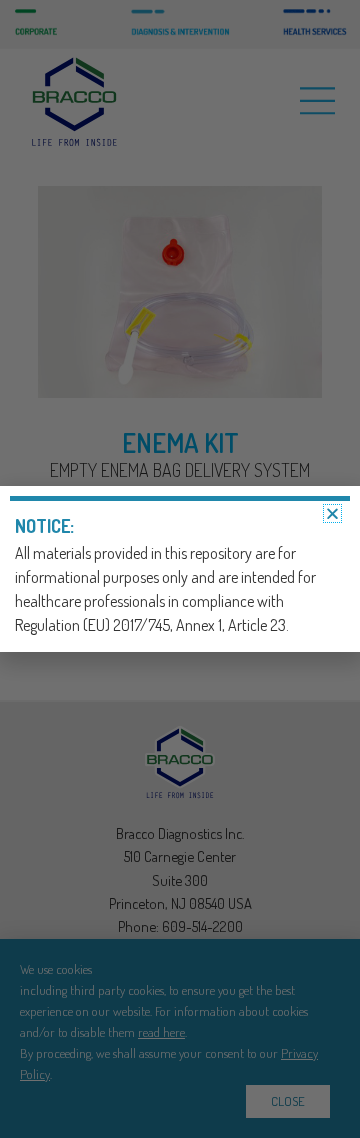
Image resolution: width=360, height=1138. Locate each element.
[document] (180, 569)
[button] (332, 513)
